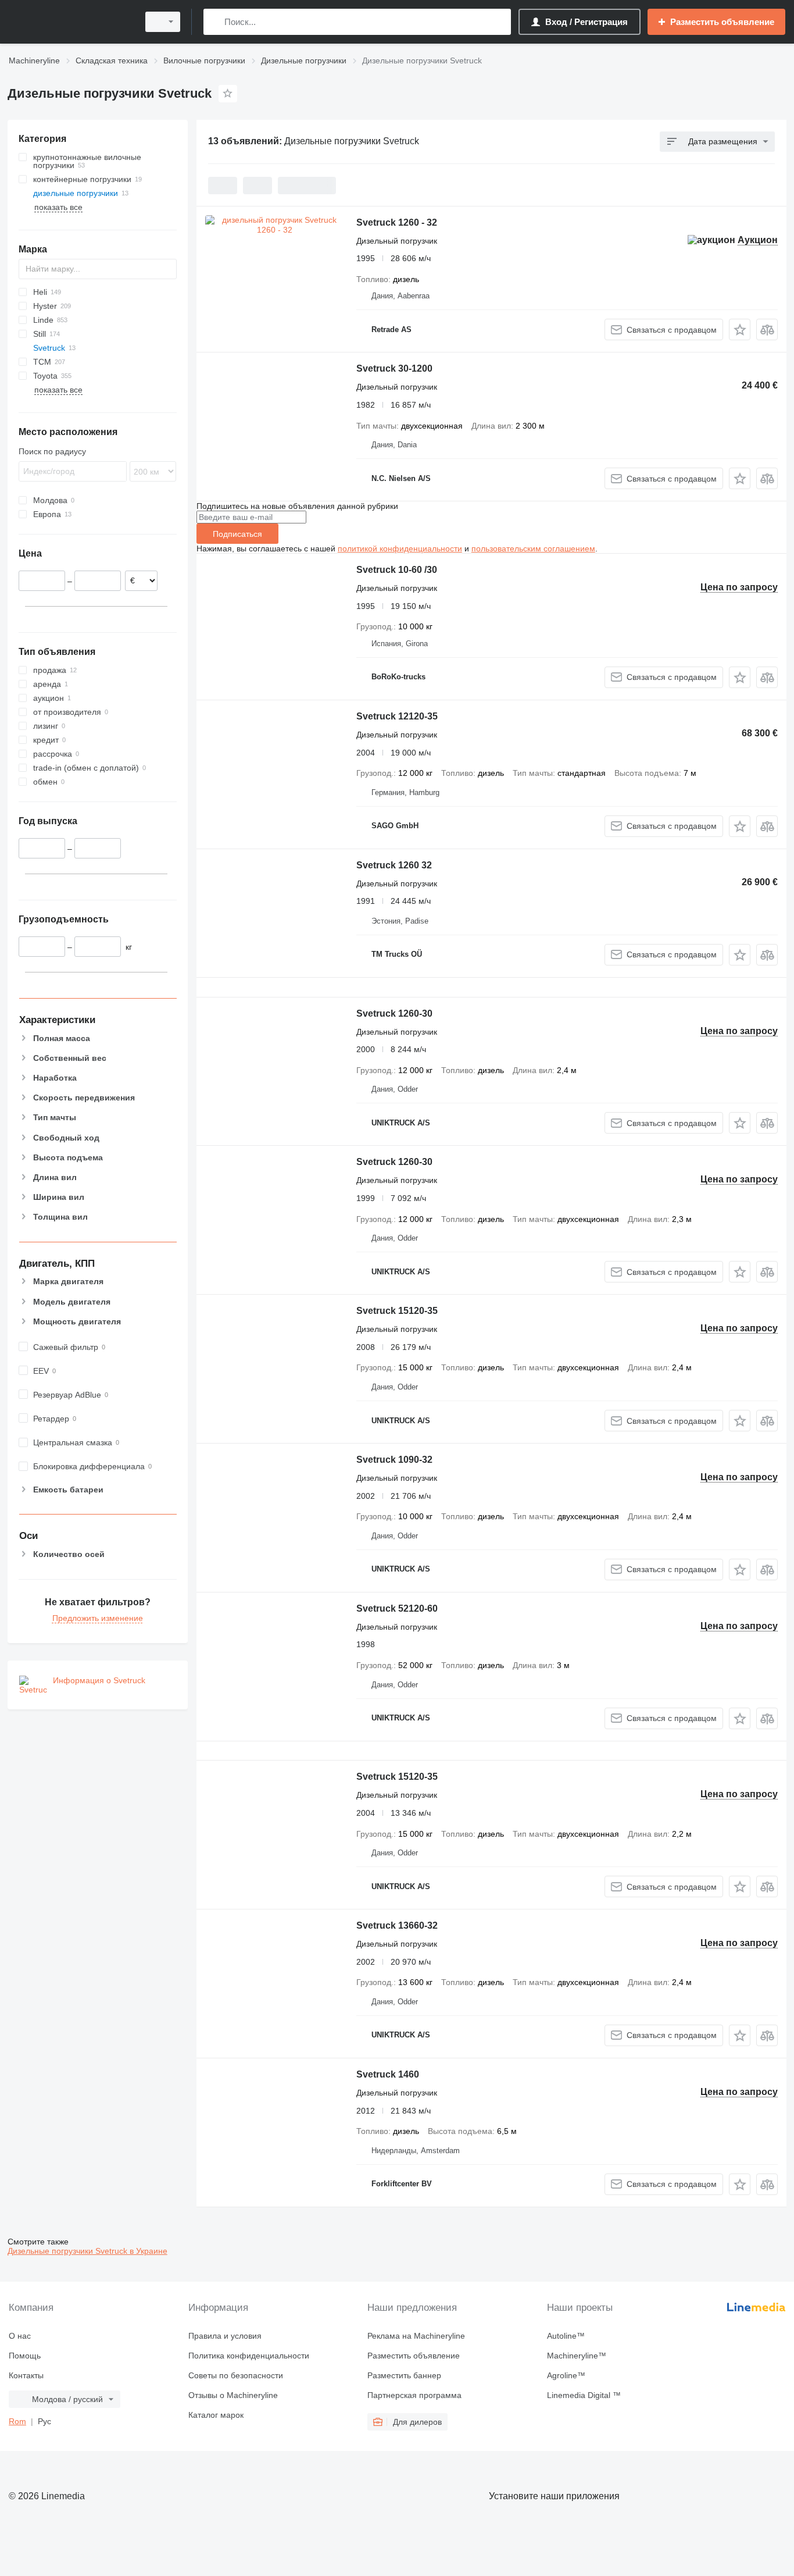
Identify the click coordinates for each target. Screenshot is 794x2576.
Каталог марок (216, 2415)
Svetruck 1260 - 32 (397, 222)
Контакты (26, 2375)
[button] (740, 329)
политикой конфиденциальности (400, 548)
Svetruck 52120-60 (397, 1608)
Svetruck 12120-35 (397, 716)
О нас (20, 2336)
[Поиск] (215, 22)
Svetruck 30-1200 (394, 368)
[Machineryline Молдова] (70, 22)
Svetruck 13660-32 (397, 1925)
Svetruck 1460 (388, 2074)
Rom (17, 2421)
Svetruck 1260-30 (394, 1013)
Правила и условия (225, 2336)
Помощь (25, 2356)
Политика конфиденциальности (249, 2356)
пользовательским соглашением (533, 548)
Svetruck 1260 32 (394, 865)
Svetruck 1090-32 (394, 1460)
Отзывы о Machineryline (233, 2395)
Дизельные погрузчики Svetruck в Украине (87, 2251)
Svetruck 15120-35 (397, 1311)
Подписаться (237, 534)
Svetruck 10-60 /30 (397, 570)
